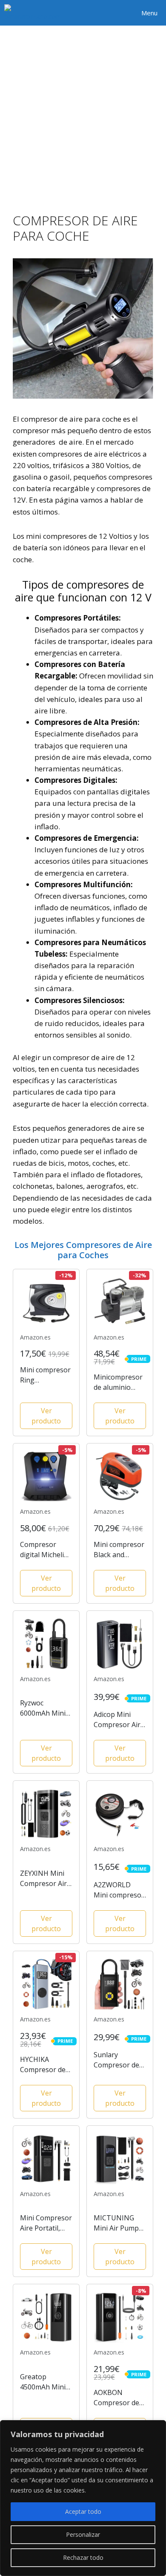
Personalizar (83, 2534)
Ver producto (46, 1416)
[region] (83, 2498)
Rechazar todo (83, 2557)
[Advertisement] (83, 113)
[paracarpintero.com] (33, 13)
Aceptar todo (83, 2511)
